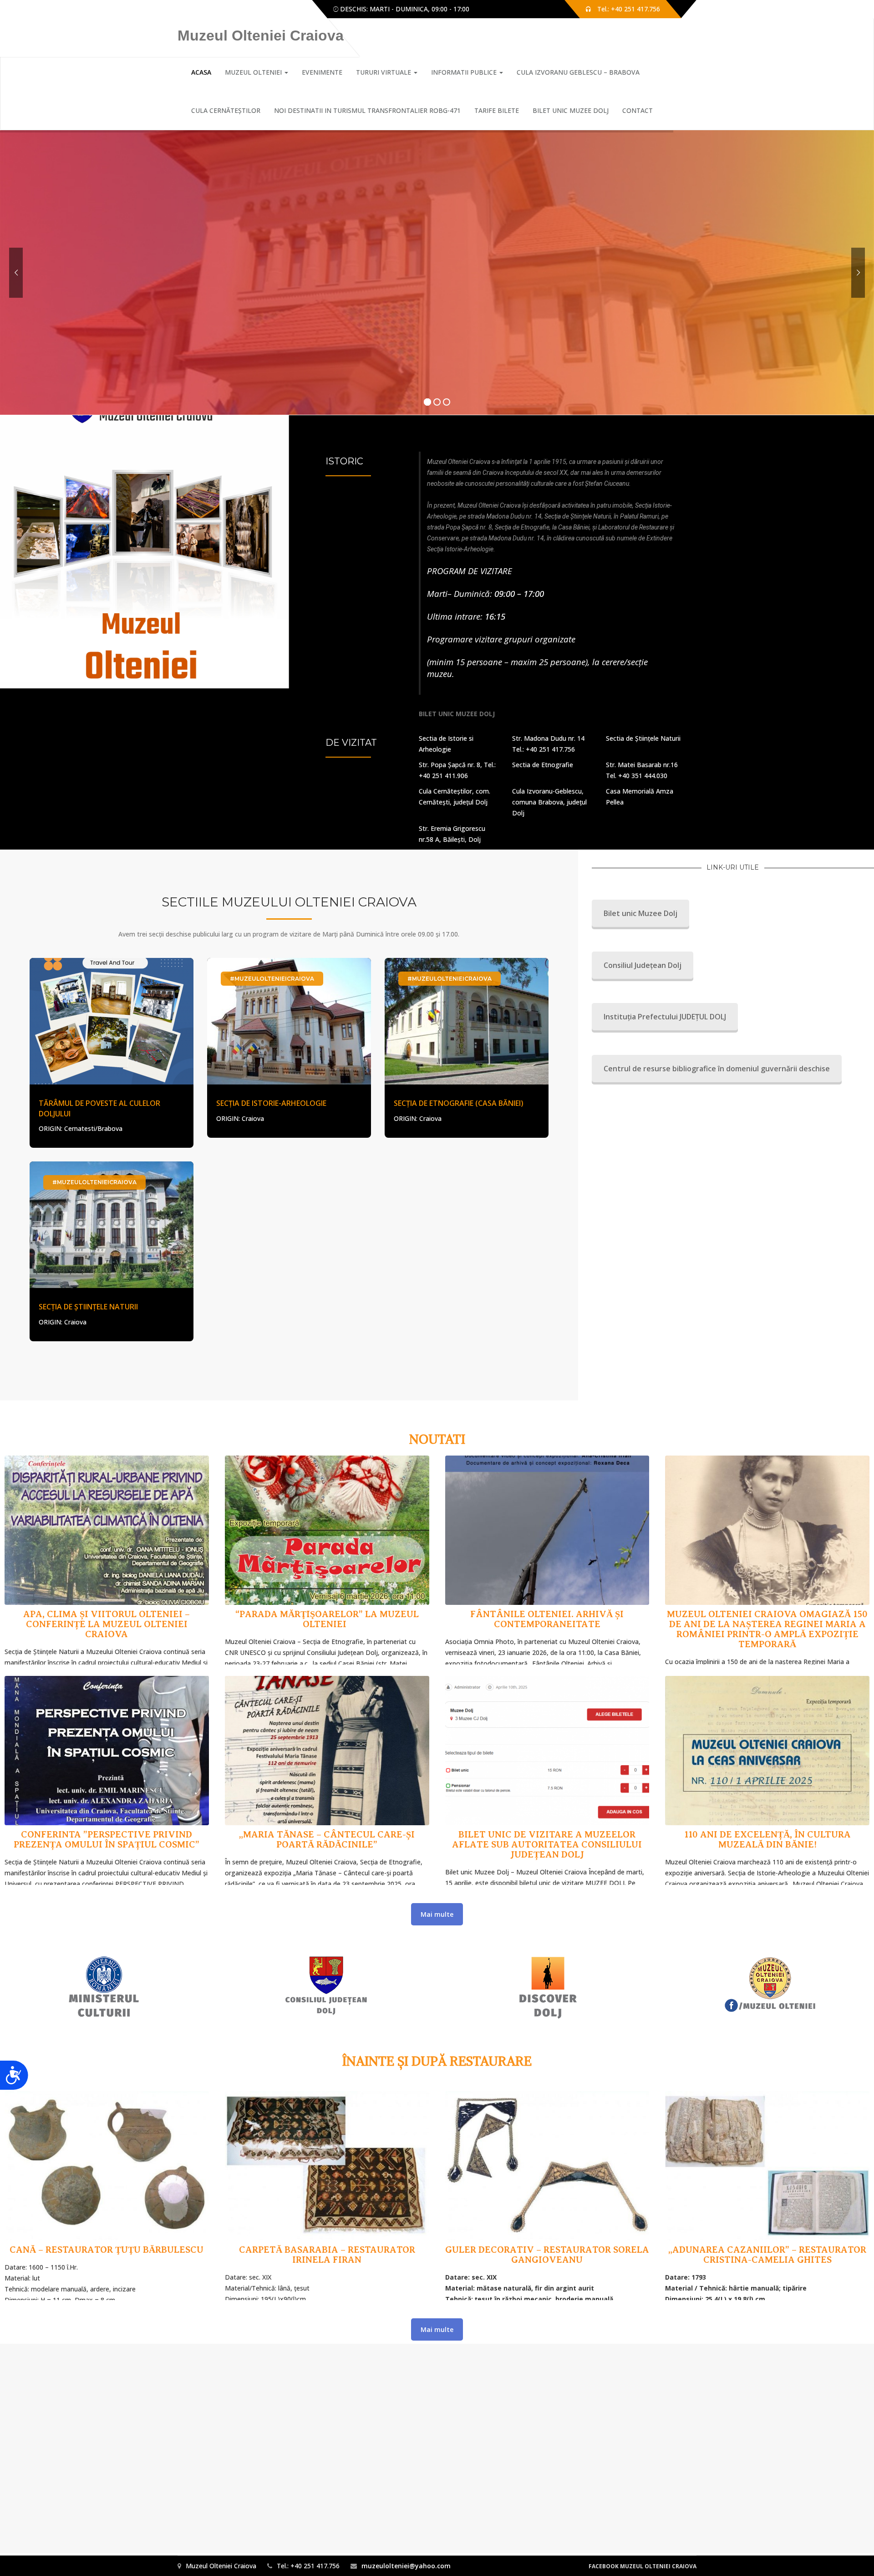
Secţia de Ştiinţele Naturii (88, 1307)
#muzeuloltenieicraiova (272, 979)
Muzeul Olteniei (254, 72)
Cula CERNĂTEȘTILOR (226, 110)
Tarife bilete (497, 110)
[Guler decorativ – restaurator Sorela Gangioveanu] (547, 2193)
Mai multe (437, 1914)
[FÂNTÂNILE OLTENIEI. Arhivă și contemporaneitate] (547, 1558)
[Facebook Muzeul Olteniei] (770, 1986)
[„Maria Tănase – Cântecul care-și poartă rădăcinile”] (327, 1778)
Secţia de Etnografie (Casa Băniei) (459, 1103)
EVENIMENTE (322, 72)
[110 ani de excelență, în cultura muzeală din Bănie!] (767, 1778)
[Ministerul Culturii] (104, 1986)
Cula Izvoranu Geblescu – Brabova (578, 72)
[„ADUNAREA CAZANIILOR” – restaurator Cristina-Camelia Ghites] (767, 2193)
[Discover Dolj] (548, 1986)
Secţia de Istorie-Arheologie (271, 1103)
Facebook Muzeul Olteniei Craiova (643, 2566)
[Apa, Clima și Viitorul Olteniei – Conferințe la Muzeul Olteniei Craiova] (107, 1558)
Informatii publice (465, 72)
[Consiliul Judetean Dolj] (326, 1986)
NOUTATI (437, 1439)
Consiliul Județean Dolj (643, 965)
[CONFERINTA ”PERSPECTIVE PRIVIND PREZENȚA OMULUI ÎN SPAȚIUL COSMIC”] (107, 1778)
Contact (638, 110)
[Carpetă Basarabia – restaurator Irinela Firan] (327, 2193)
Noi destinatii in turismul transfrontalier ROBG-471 (367, 110)
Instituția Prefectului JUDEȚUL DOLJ (665, 1017)
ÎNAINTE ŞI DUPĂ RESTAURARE (437, 2061)
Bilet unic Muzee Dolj (571, 110)
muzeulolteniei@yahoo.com (406, 2566)
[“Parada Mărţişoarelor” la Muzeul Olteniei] (327, 1558)
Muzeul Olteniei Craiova (261, 36)
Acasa (201, 72)
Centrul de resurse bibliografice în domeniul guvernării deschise (717, 1069)
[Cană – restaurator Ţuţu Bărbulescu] (107, 2193)
